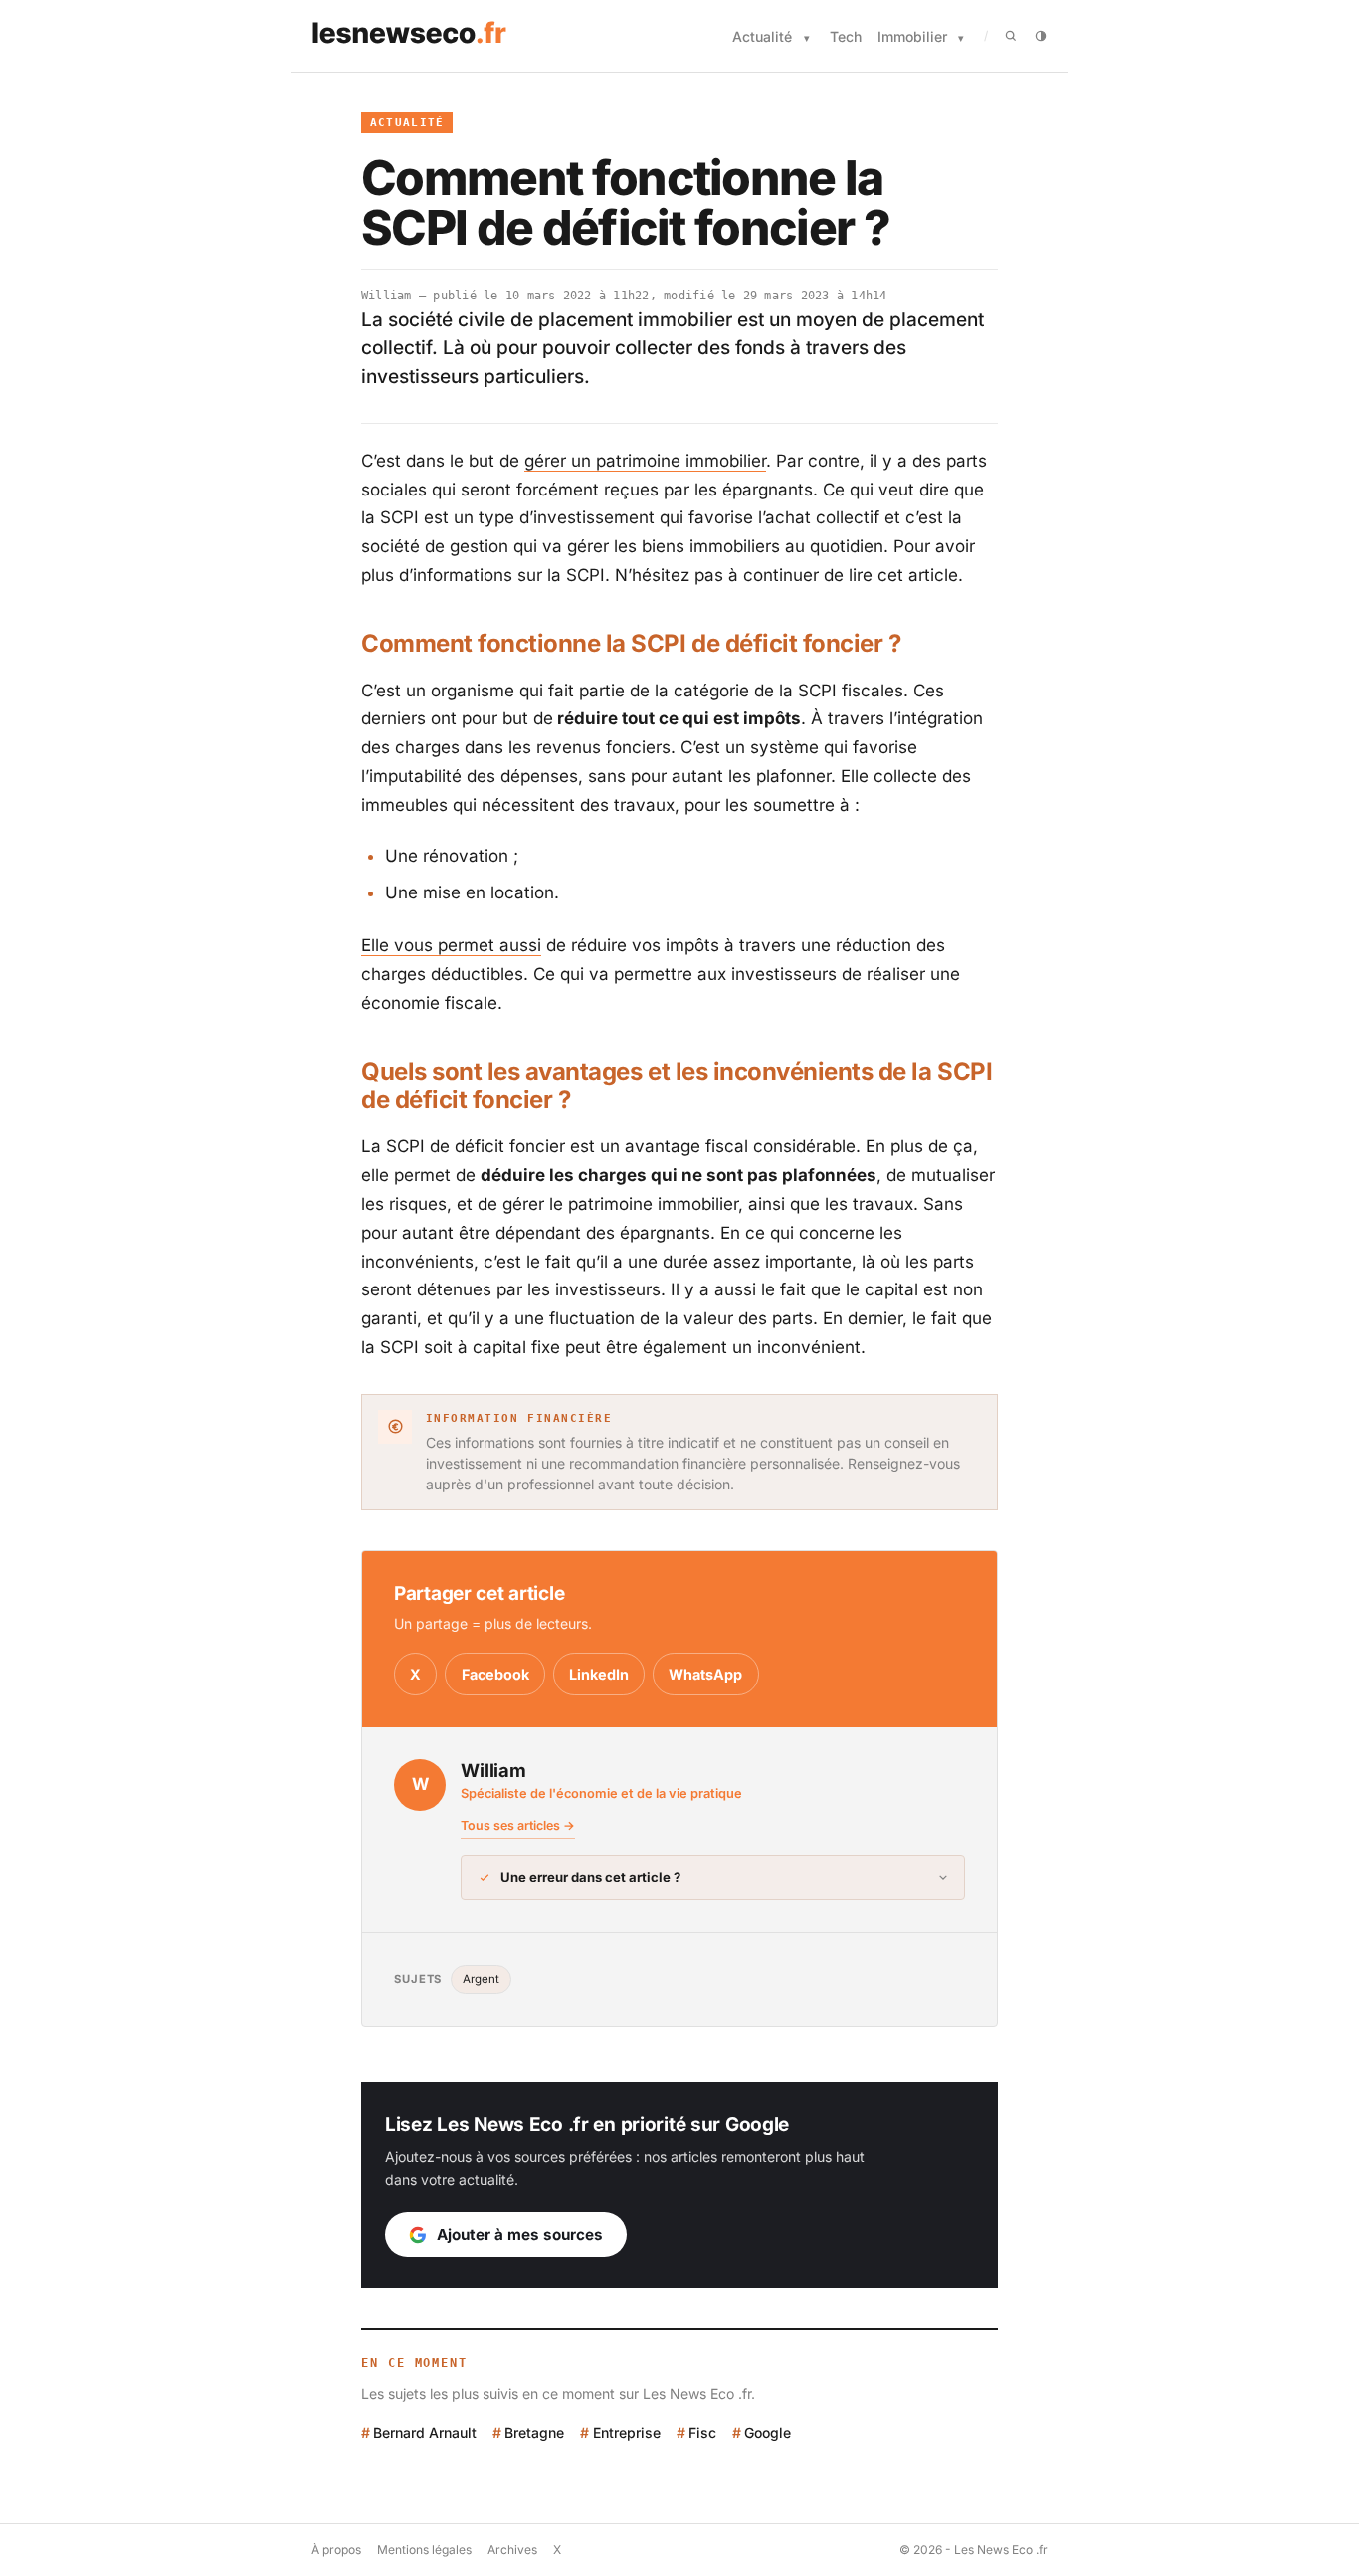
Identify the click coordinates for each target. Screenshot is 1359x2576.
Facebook (495, 1674)
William (387, 296)
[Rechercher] (1011, 36)
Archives (512, 2550)
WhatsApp (705, 1674)
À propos (336, 2550)
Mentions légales (424, 2550)
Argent (481, 1979)
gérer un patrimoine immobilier (645, 461)
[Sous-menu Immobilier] (961, 38)
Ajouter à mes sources (520, 2234)
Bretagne (534, 2432)
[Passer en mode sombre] (1041, 36)
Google (768, 2432)
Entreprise (626, 2432)
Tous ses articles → (518, 1825)
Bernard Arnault (425, 2432)
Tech (846, 36)
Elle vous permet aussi (451, 945)
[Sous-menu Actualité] (807, 38)
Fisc (702, 2432)
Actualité (762, 36)
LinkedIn (599, 1674)
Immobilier (912, 36)
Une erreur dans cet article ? (590, 1877)
